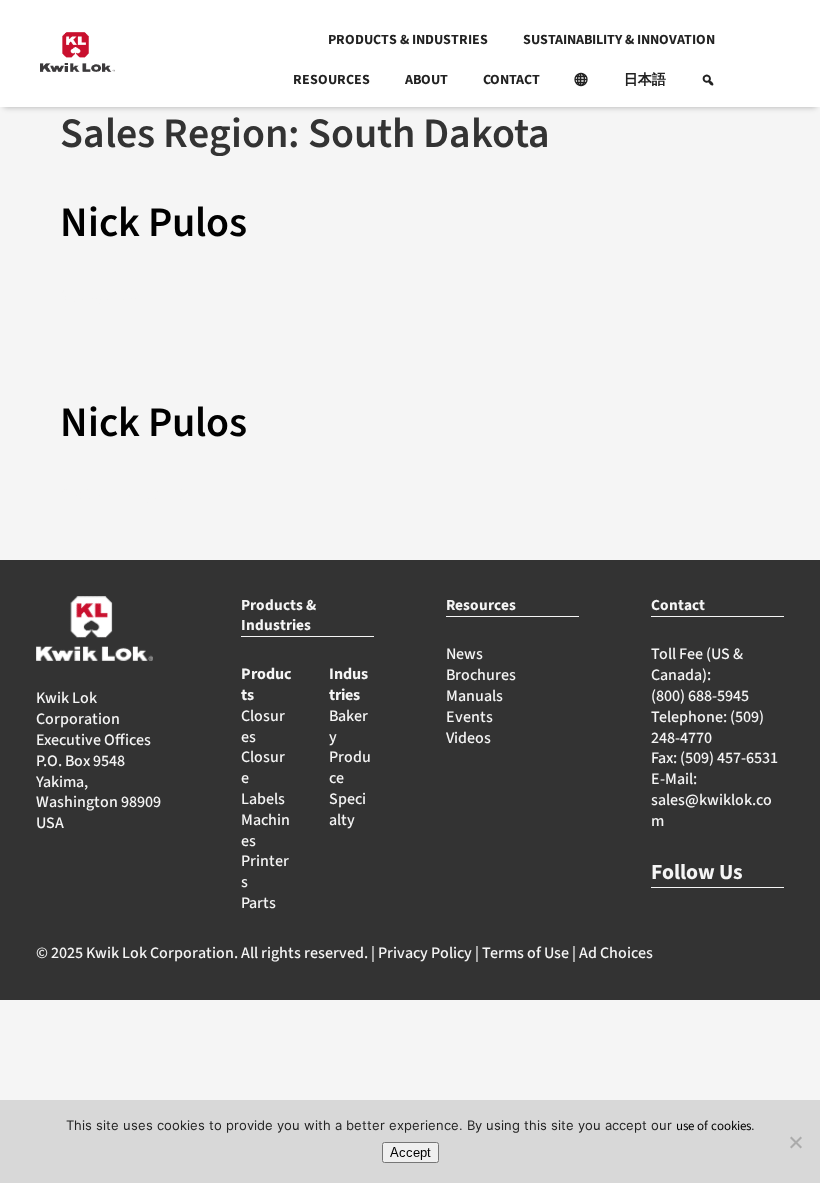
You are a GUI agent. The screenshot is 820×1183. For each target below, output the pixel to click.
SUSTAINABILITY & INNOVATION (619, 40)
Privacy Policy (425, 953)
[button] (582, 80)
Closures (263, 726)
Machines (265, 830)
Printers (265, 871)
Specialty (347, 809)
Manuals (474, 696)
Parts (258, 903)
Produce (350, 767)
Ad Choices (616, 953)
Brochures (481, 675)
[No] (795, 1142)
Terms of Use (525, 953)
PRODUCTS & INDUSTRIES (408, 40)
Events (469, 717)
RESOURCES (331, 80)
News (464, 654)
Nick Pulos (153, 223)
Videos (468, 738)
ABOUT (426, 80)
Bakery (348, 726)
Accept (410, 1152)
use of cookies (713, 1126)
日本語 (645, 80)
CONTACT (511, 80)
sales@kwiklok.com (711, 810)
